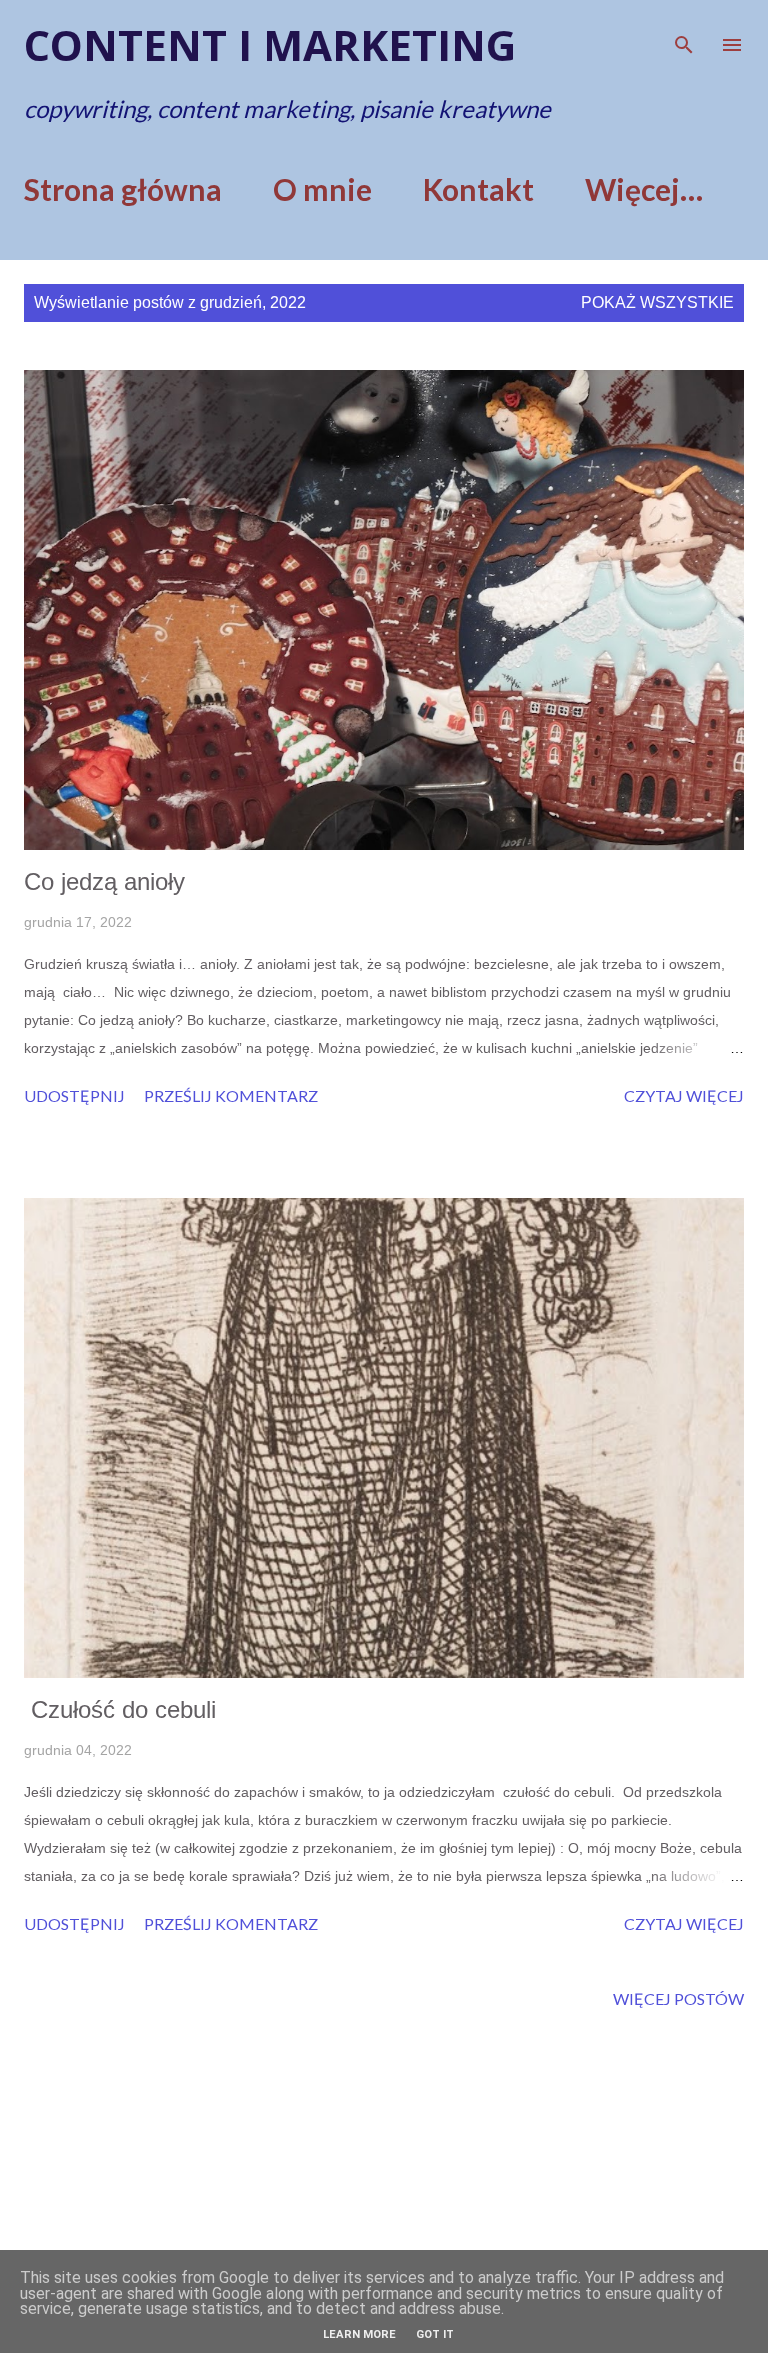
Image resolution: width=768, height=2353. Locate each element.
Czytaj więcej (684, 1095)
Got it (435, 2334)
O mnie (322, 189)
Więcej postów (678, 1998)
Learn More (359, 2334)
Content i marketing (270, 44)
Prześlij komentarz (231, 1095)
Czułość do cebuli (120, 1709)
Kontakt (478, 189)
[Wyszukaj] (684, 36)
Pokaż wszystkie (657, 302)
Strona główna (123, 189)
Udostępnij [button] (74, 1095)
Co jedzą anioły (104, 881)
